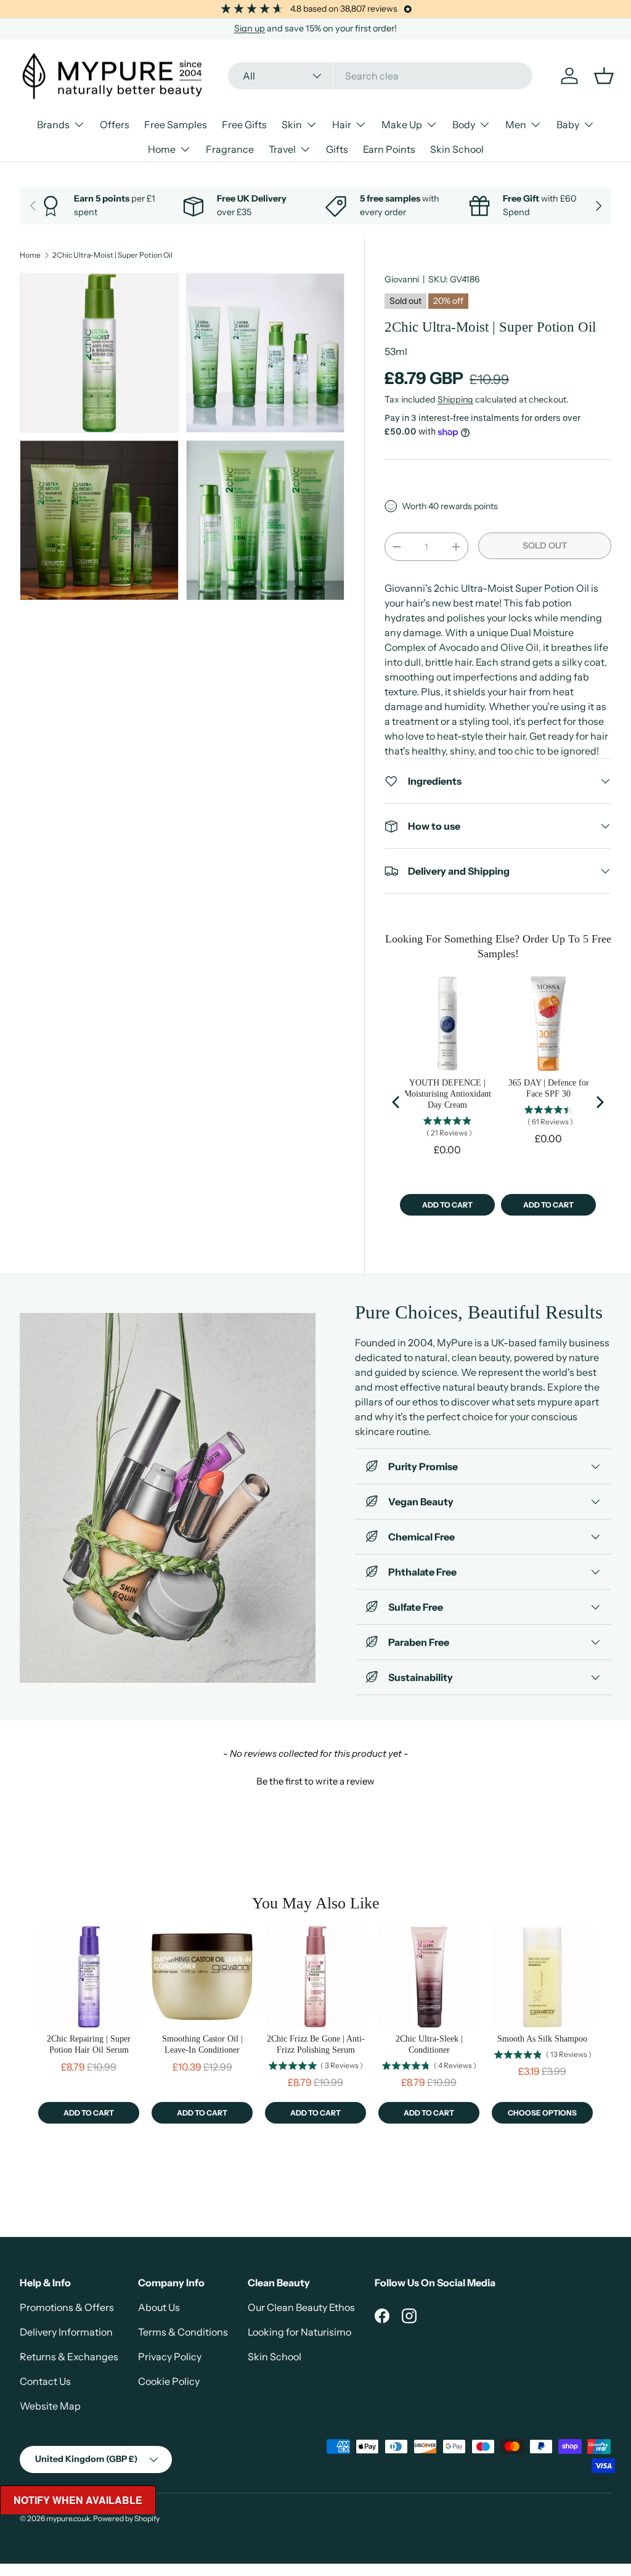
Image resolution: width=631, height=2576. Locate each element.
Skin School (457, 149)
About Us (159, 2307)
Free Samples (176, 125)
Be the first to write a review (315, 1781)
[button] (315, 1780)
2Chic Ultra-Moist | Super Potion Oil (112, 255)
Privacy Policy (170, 2357)
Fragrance (230, 149)
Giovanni (402, 279)
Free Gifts (244, 125)
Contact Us (45, 2381)
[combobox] (380, 76)
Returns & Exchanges (69, 2357)
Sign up (250, 28)
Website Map (50, 2406)
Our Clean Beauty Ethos (301, 2307)
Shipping (455, 399)
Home (30, 255)
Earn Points (389, 149)
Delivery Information (66, 2332)
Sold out (545, 546)
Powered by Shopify (126, 2518)
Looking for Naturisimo (299, 2332)
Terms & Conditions (183, 2332)
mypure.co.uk (68, 2518)
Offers (115, 125)
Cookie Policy (169, 2381)
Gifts (337, 149)
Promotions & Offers (67, 2307)
